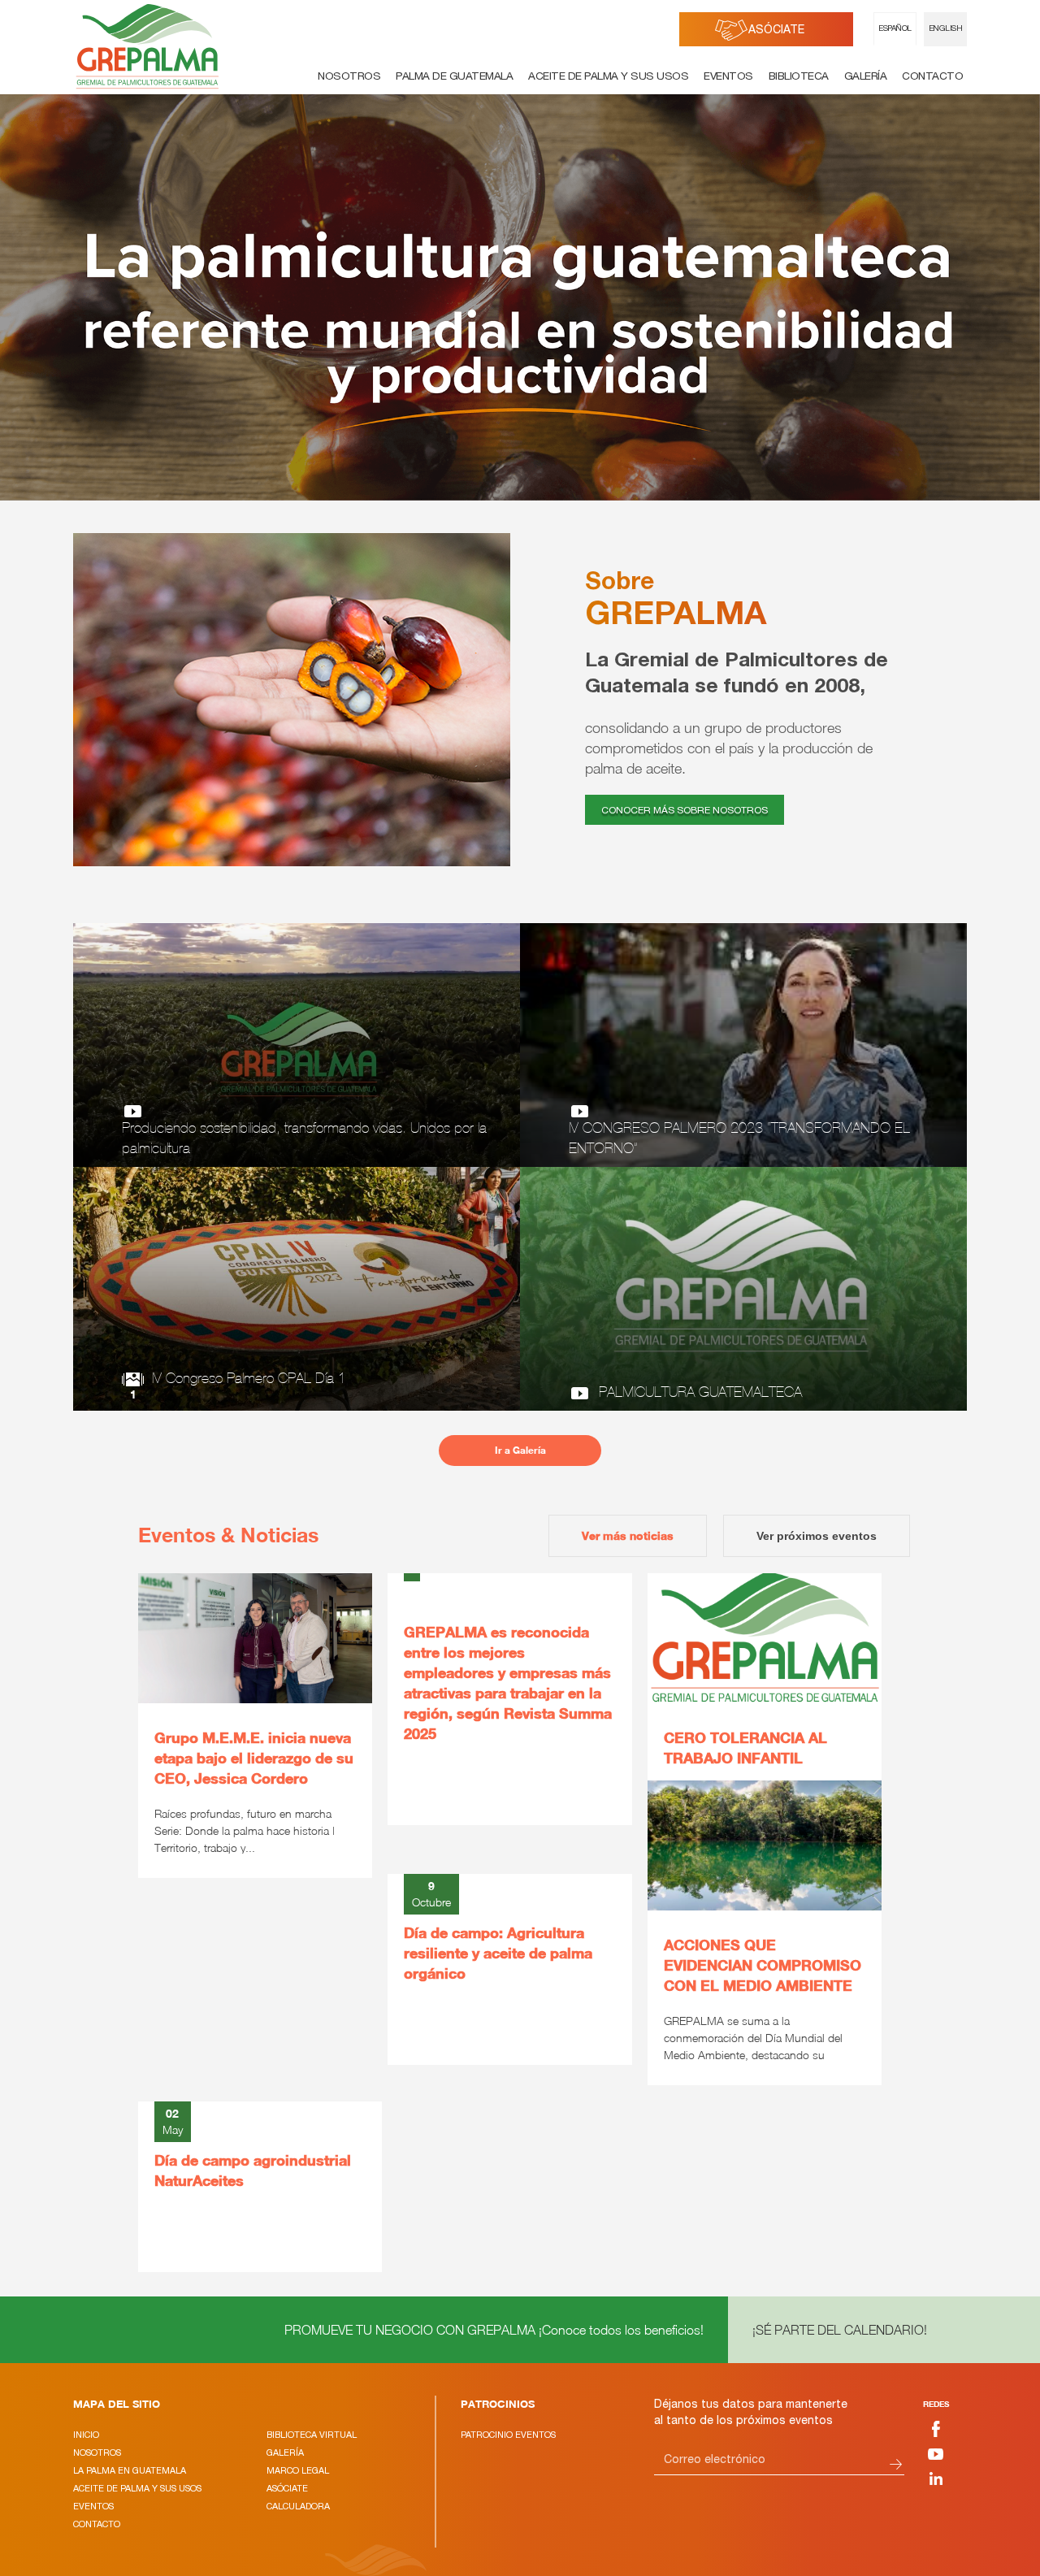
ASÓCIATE (776, 31)
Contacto (932, 77)
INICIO (86, 2435)
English (946, 29)
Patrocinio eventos (508, 2435)
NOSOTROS (97, 2452)
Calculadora (298, 2506)
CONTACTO (97, 2524)
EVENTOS (93, 2506)
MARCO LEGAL (298, 2470)
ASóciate (287, 2488)
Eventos (728, 77)
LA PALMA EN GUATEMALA (130, 2470)
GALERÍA (285, 2452)
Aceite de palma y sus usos (608, 77)
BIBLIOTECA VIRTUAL (312, 2435)
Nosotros (349, 77)
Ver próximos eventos (817, 1536)
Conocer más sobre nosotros (685, 811)
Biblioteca (799, 77)
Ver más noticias (628, 1535)
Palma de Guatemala (454, 77)
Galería (866, 77)
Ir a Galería (520, 1450)
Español (895, 29)
